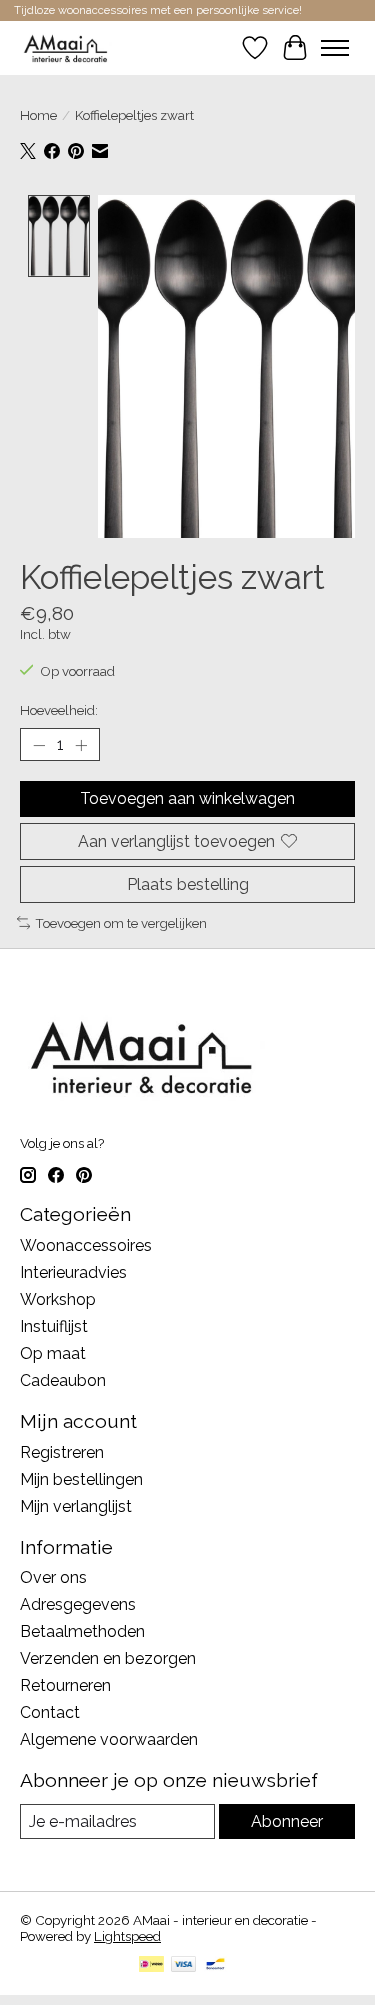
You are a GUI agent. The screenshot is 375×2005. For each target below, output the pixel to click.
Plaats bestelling (188, 884)
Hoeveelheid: (59, 710)
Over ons (53, 1577)
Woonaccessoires (86, 1245)
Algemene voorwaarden (109, 1739)
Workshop (58, 1299)
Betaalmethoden (82, 1631)
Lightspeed (127, 1936)
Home (38, 115)
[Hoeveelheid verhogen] (81, 745)
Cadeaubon (63, 1380)
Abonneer (287, 1821)
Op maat (53, 1353)
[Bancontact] (215, 1965)
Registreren (62, 1452)
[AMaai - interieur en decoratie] (66, 47)
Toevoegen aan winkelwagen (187, 798)
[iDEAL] (151, 1965)
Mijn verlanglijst (76, 1506)
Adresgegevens (78, 1604)
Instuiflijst (54, 1326)
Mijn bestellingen (81, 1479)
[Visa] (184, 1965)
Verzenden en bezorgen (108, 1658)
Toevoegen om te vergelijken (121, 923)
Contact (50, 1712)
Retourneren (65, 1685)
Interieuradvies (73, 1272)
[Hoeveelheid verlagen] (39, 745)
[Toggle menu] (335, 48)
